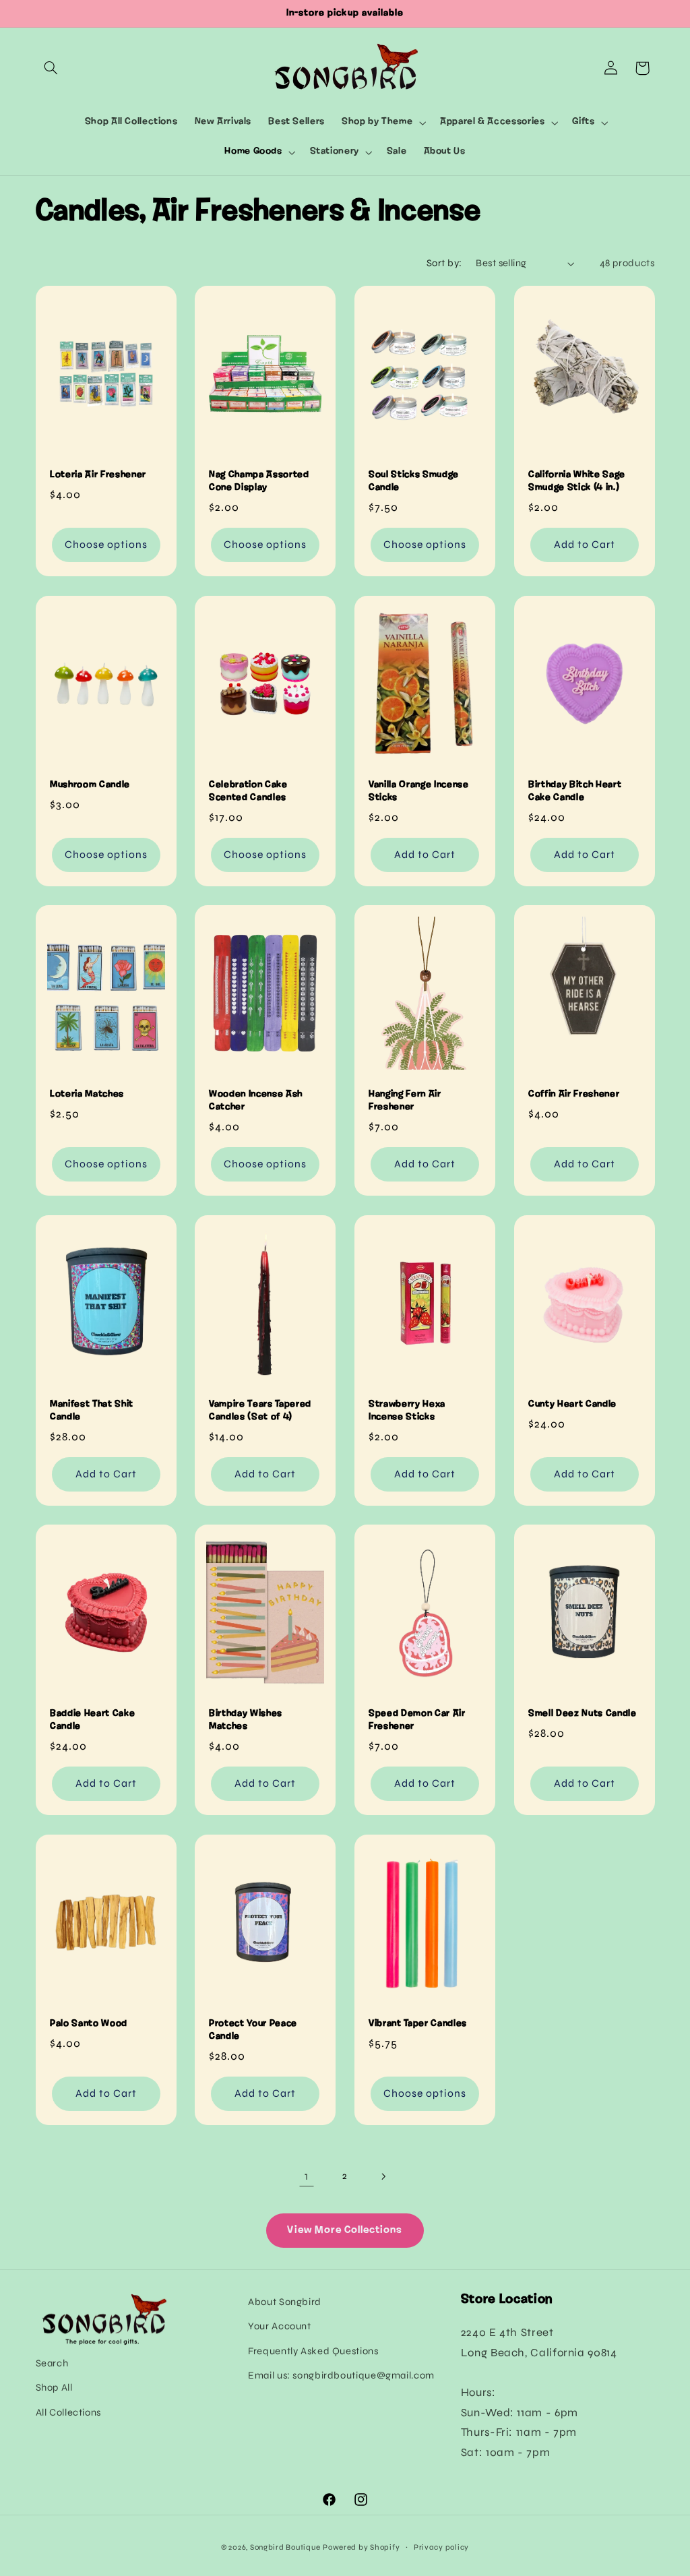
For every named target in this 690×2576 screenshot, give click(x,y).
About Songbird (285, 2302)
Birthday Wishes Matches (246, 1720)
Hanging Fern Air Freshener (405, 1101)
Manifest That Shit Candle (92, 1410)
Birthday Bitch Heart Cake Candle (575, 791)
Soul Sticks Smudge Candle (414, 482)
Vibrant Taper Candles (418, 2024)
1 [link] (307, 2176)
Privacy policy (441, 2547)
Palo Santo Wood (89, 2024)
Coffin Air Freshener (574, 1095)
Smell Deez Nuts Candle (583, 1714)
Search (52, 2363)
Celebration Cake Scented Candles (248, 791)
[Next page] (383, 2176)
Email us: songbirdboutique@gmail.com (341, 2375)
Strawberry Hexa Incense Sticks (407, 1410)
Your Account (280, 2326)
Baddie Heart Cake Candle (92, 1720)
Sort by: (444, 263)
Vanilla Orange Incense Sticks (419, 791)
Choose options (106, 545)
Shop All (54, 2387)
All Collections (68, 2412)
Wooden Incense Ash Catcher (256, 1101)
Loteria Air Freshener (98, 476)
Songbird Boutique (285, 2547)
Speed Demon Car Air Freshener (417, 1720)
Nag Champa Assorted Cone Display (259, 482)
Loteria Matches (87, 1095)
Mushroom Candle (90, 785)
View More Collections (345, 2230)
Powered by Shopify (361, 2547)
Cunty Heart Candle (572, 1404)
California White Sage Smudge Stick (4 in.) (577, 482)
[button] (51, 68)
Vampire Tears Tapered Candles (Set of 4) (260, 1410)
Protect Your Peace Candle (253, 2030)
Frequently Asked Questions (313, 2351)
